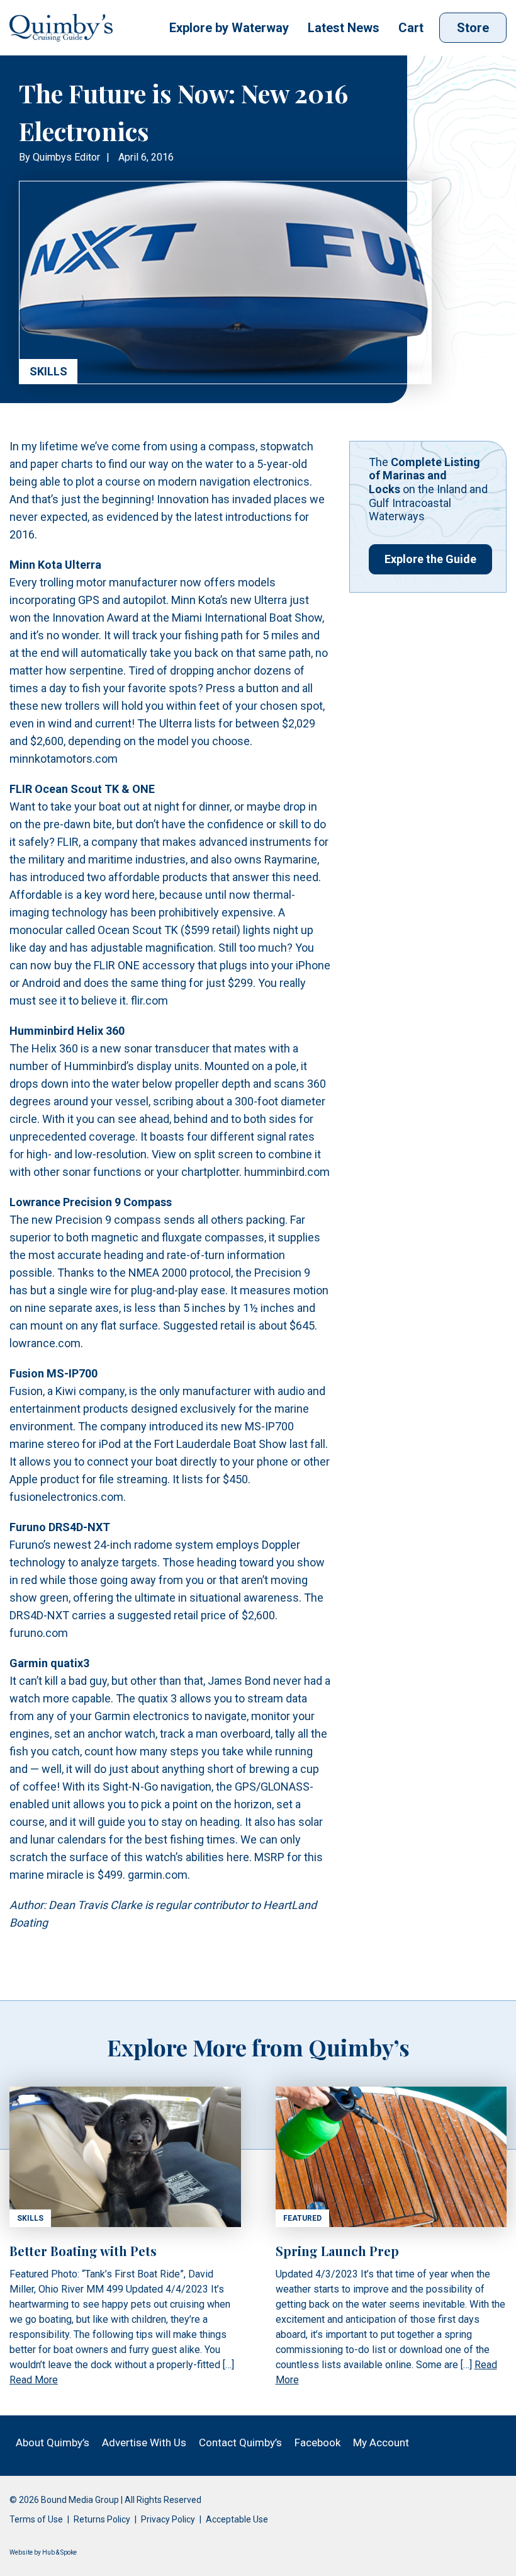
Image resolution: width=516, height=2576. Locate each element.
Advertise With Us (144, 2442)
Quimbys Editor (66, 157)
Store (473, 28)
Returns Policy (102, 2519)
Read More (34, 2380)
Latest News (344, 28)
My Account (381, 2442)
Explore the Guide (430, 559)
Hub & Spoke (59, 2552)
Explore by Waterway (229, 28)
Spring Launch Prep (337, 2251)
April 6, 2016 (146, 157)
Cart (411, 28)
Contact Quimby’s (240, 2442)
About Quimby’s (53, 2442)
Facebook (317, 2442)
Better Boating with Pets (83, 2251)
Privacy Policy (168, 2519)
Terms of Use (36, 2519)
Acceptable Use (237, 2519)
